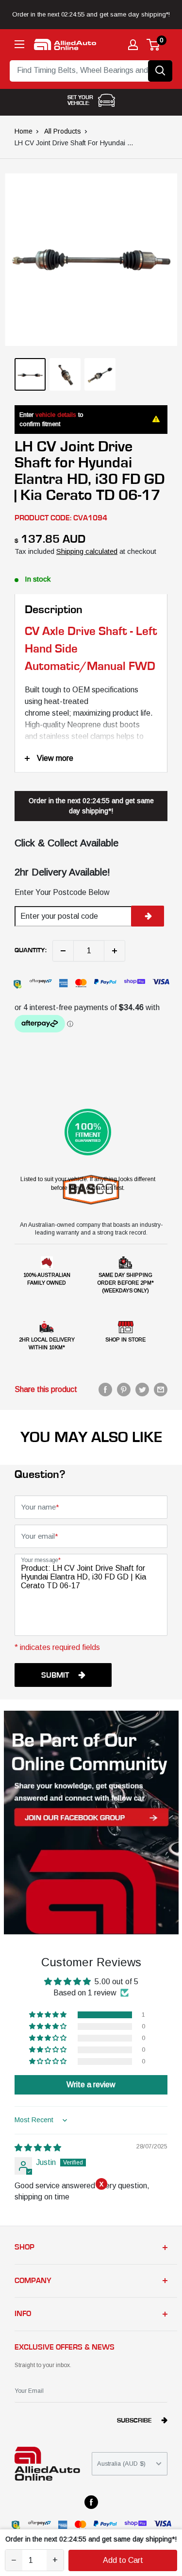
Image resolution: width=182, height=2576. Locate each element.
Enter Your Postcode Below (62, 892)
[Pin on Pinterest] (124, 1390)
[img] (38, 2148)
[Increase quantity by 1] (115, 951)
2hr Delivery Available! (62, 872)
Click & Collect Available (66, 843)
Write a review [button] (91, 2085)
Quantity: (31, 950)
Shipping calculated (87, 551)
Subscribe (134, 2421)
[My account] (133, 45)
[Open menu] (19, 44)
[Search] (160, 71)
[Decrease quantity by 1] (63, 951)
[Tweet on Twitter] (142, 1390)
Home (24, 131)
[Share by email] (161, 1390)
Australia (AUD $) (121, 2464)
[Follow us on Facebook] (91, 2502)
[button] (49, 2015)
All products (63, 131)
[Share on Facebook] (105, 1390)
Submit (55, 1675)
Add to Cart (123, 2560)
